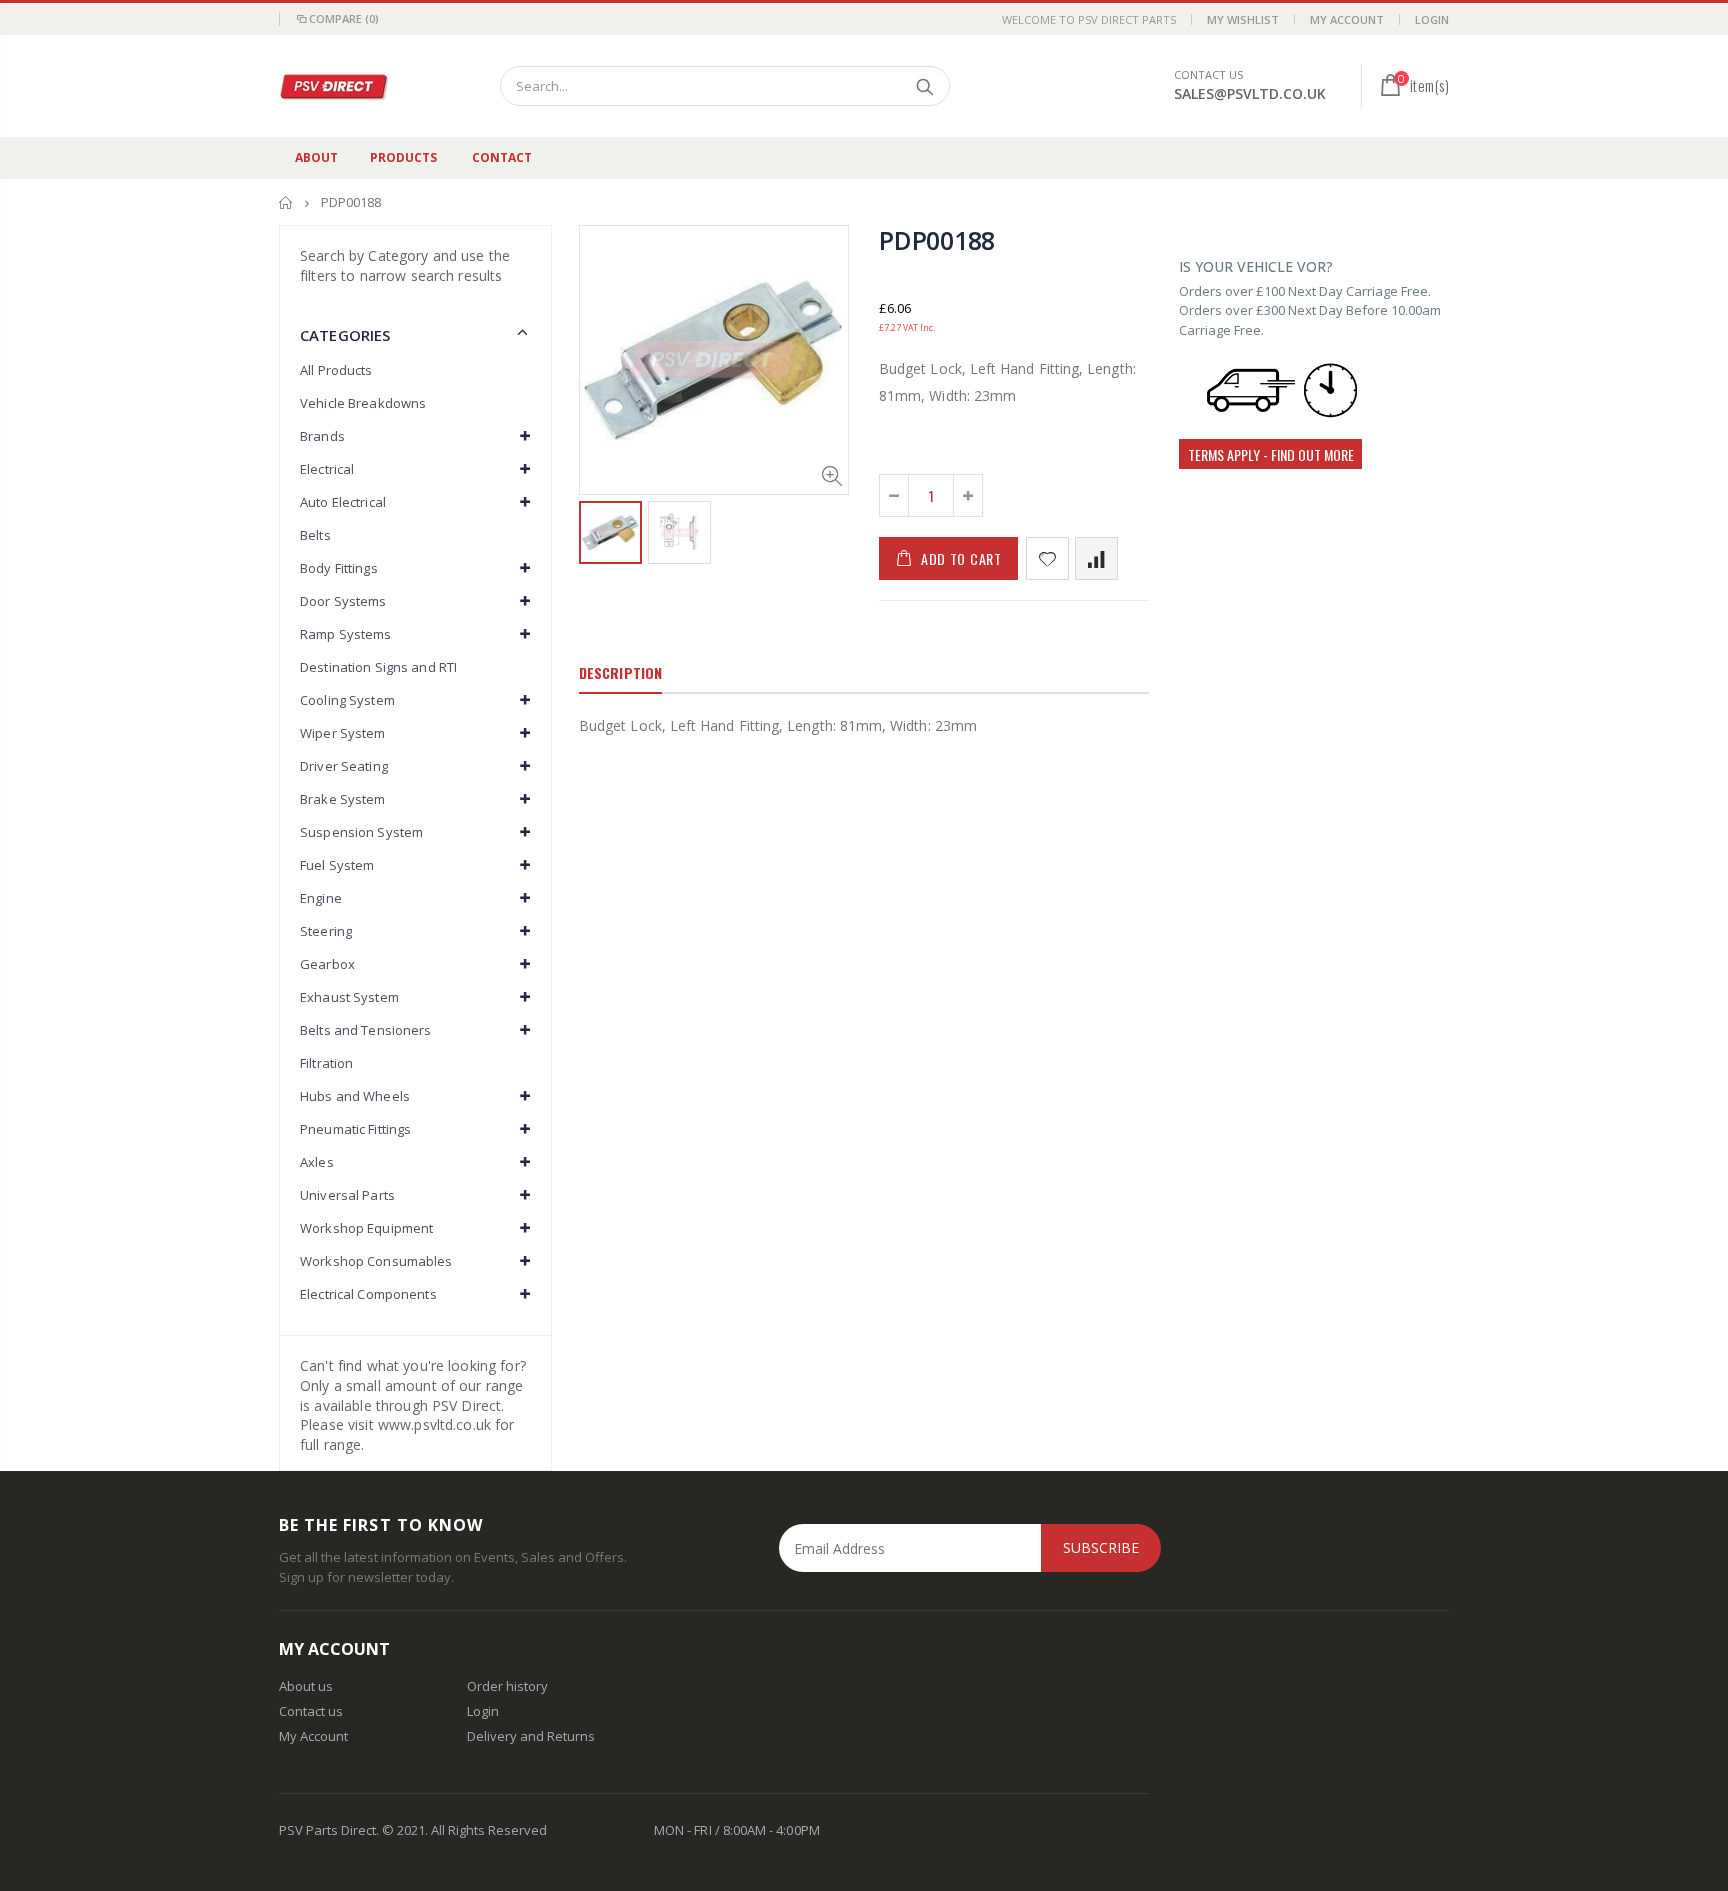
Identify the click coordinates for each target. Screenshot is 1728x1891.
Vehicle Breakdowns (363, 403)
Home (286, 202)
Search (924, 86)
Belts (315, 535)
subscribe (1101, 1547)
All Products (336, 370)
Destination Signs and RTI (378, 667)
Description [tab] (620, 672)
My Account (1347, 19)
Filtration (326, 1063)
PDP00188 (937, 240)
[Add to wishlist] (1047, 558)
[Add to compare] (1096, 558)
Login (1432, 19)
